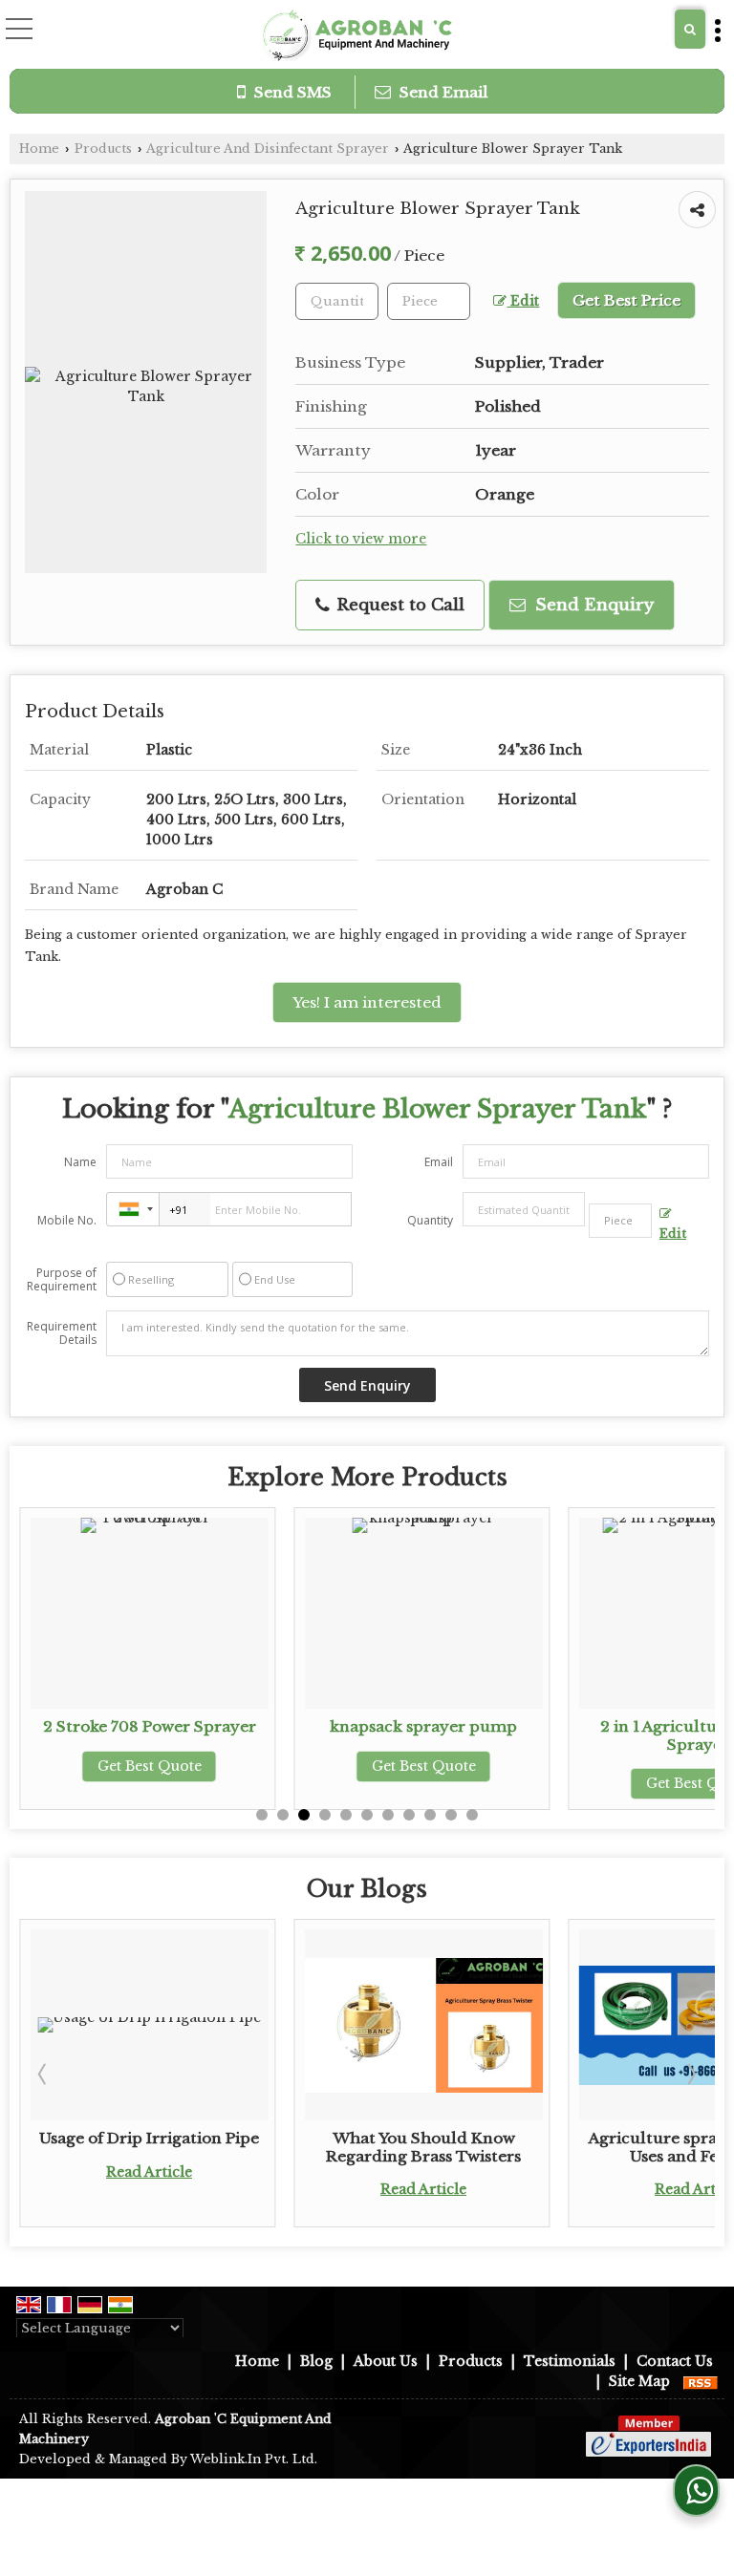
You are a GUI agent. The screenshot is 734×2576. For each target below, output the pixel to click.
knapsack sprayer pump (423, 1726)
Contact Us (675, 2361)
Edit (523, 301)
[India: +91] (133, 1209)
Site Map (639, 2381)
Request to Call (398, 605)
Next (690, 2074)
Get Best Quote (150, 1766)
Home (39, 149)
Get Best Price (626, 300)
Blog (316, 2361)
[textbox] (429, 301)
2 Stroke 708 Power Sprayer (150, 1726)
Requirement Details (62, 1333)
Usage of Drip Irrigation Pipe (149, 2138)
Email (439, 1162)
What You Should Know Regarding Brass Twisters (423, 2147)
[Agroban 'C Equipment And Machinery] (355, 36)
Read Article (149, 2172)
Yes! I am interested (367, 1002)
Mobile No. (67, 1220)
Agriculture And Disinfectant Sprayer (268, 149)
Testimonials (570, 2361)
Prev (44, 2074)
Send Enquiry (592, 605)
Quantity (430, 1220)
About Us (386, 2361)
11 (472, 1815)
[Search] (690, 29)
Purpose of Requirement (62, 1280)
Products (103, 149)
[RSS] (701, 2381)
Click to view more (361, 539)
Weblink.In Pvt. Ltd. (254, 2459)
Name (80, 1162)
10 (451, 1815)
